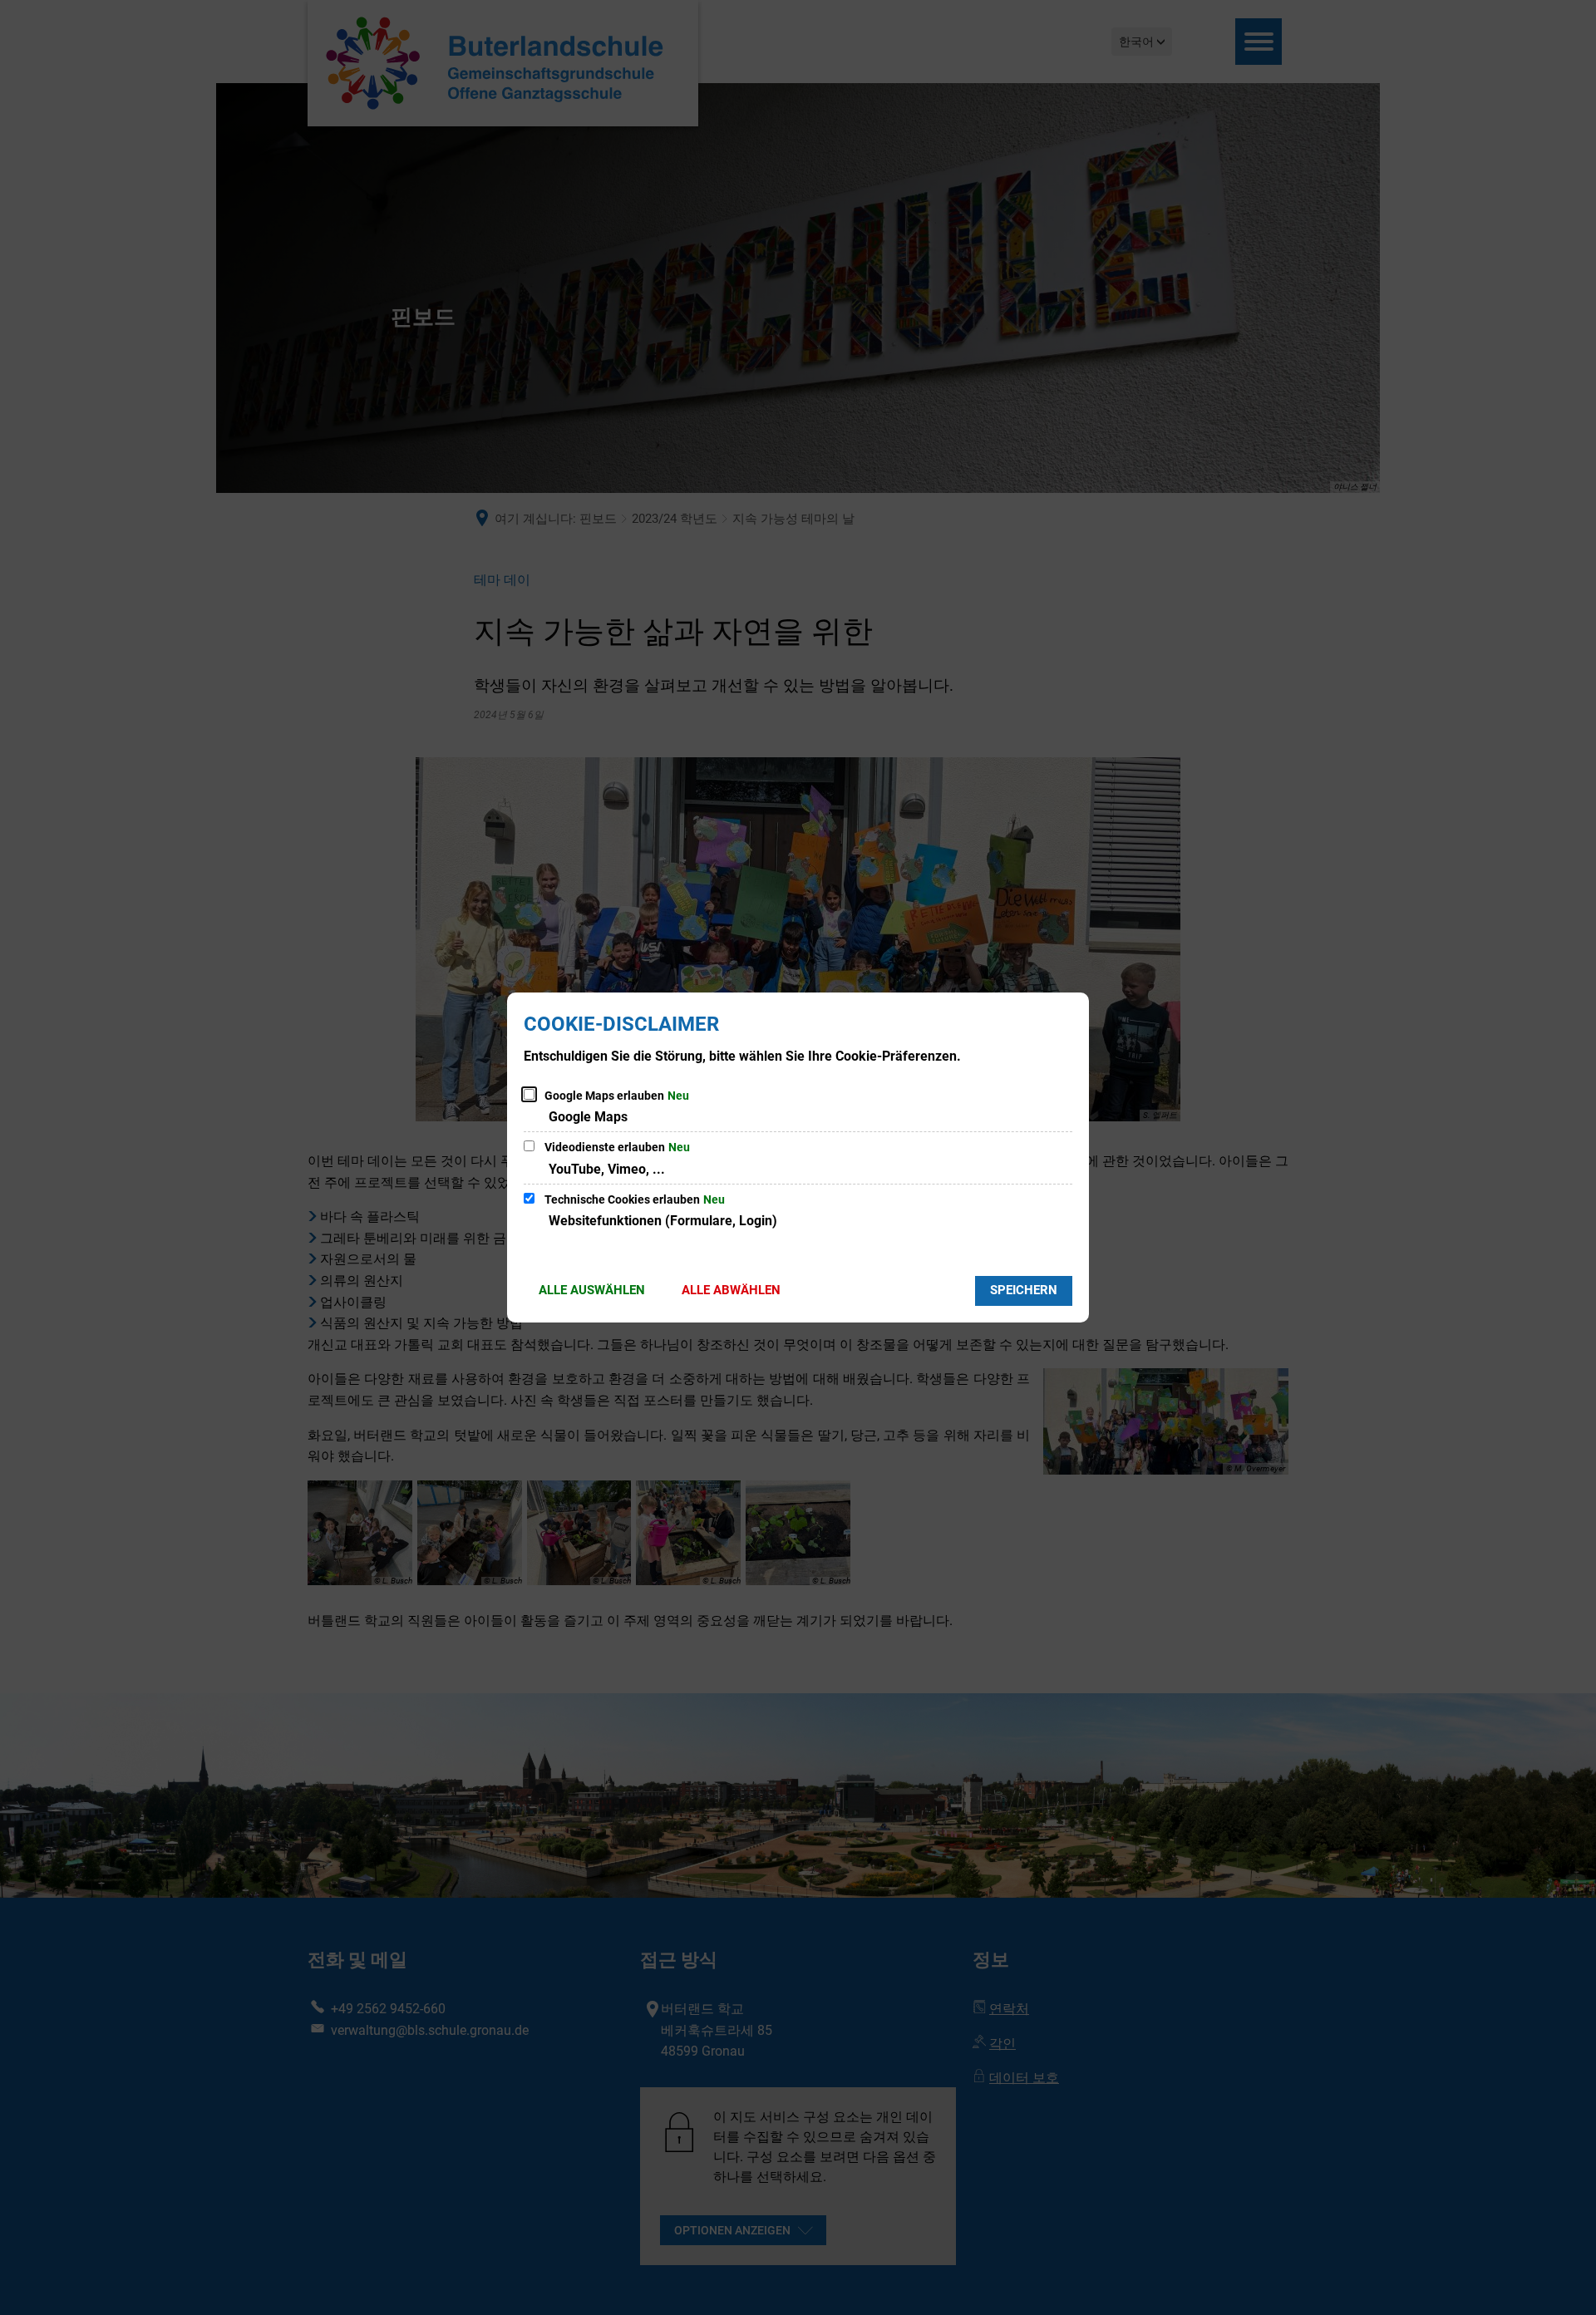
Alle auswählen (592, 1290)
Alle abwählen (731, 1290)
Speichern (1024, 1290)
